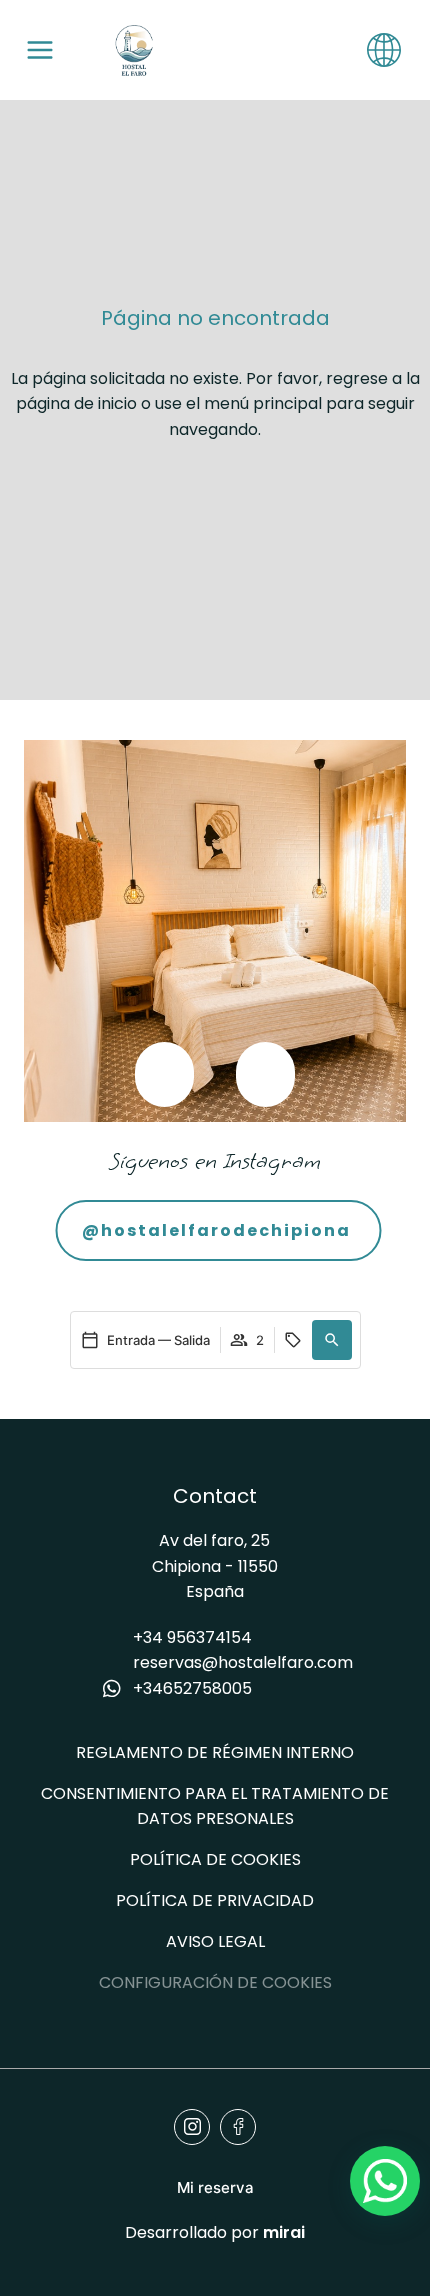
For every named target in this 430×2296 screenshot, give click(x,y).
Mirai (284, 2232)
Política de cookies (215, 1859)
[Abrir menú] (40, 50)
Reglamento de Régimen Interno (215, 1752)
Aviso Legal (215, 1941)
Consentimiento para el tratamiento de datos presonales (215, 1806)
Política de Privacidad (215, 1900)
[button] (164, 1074)
